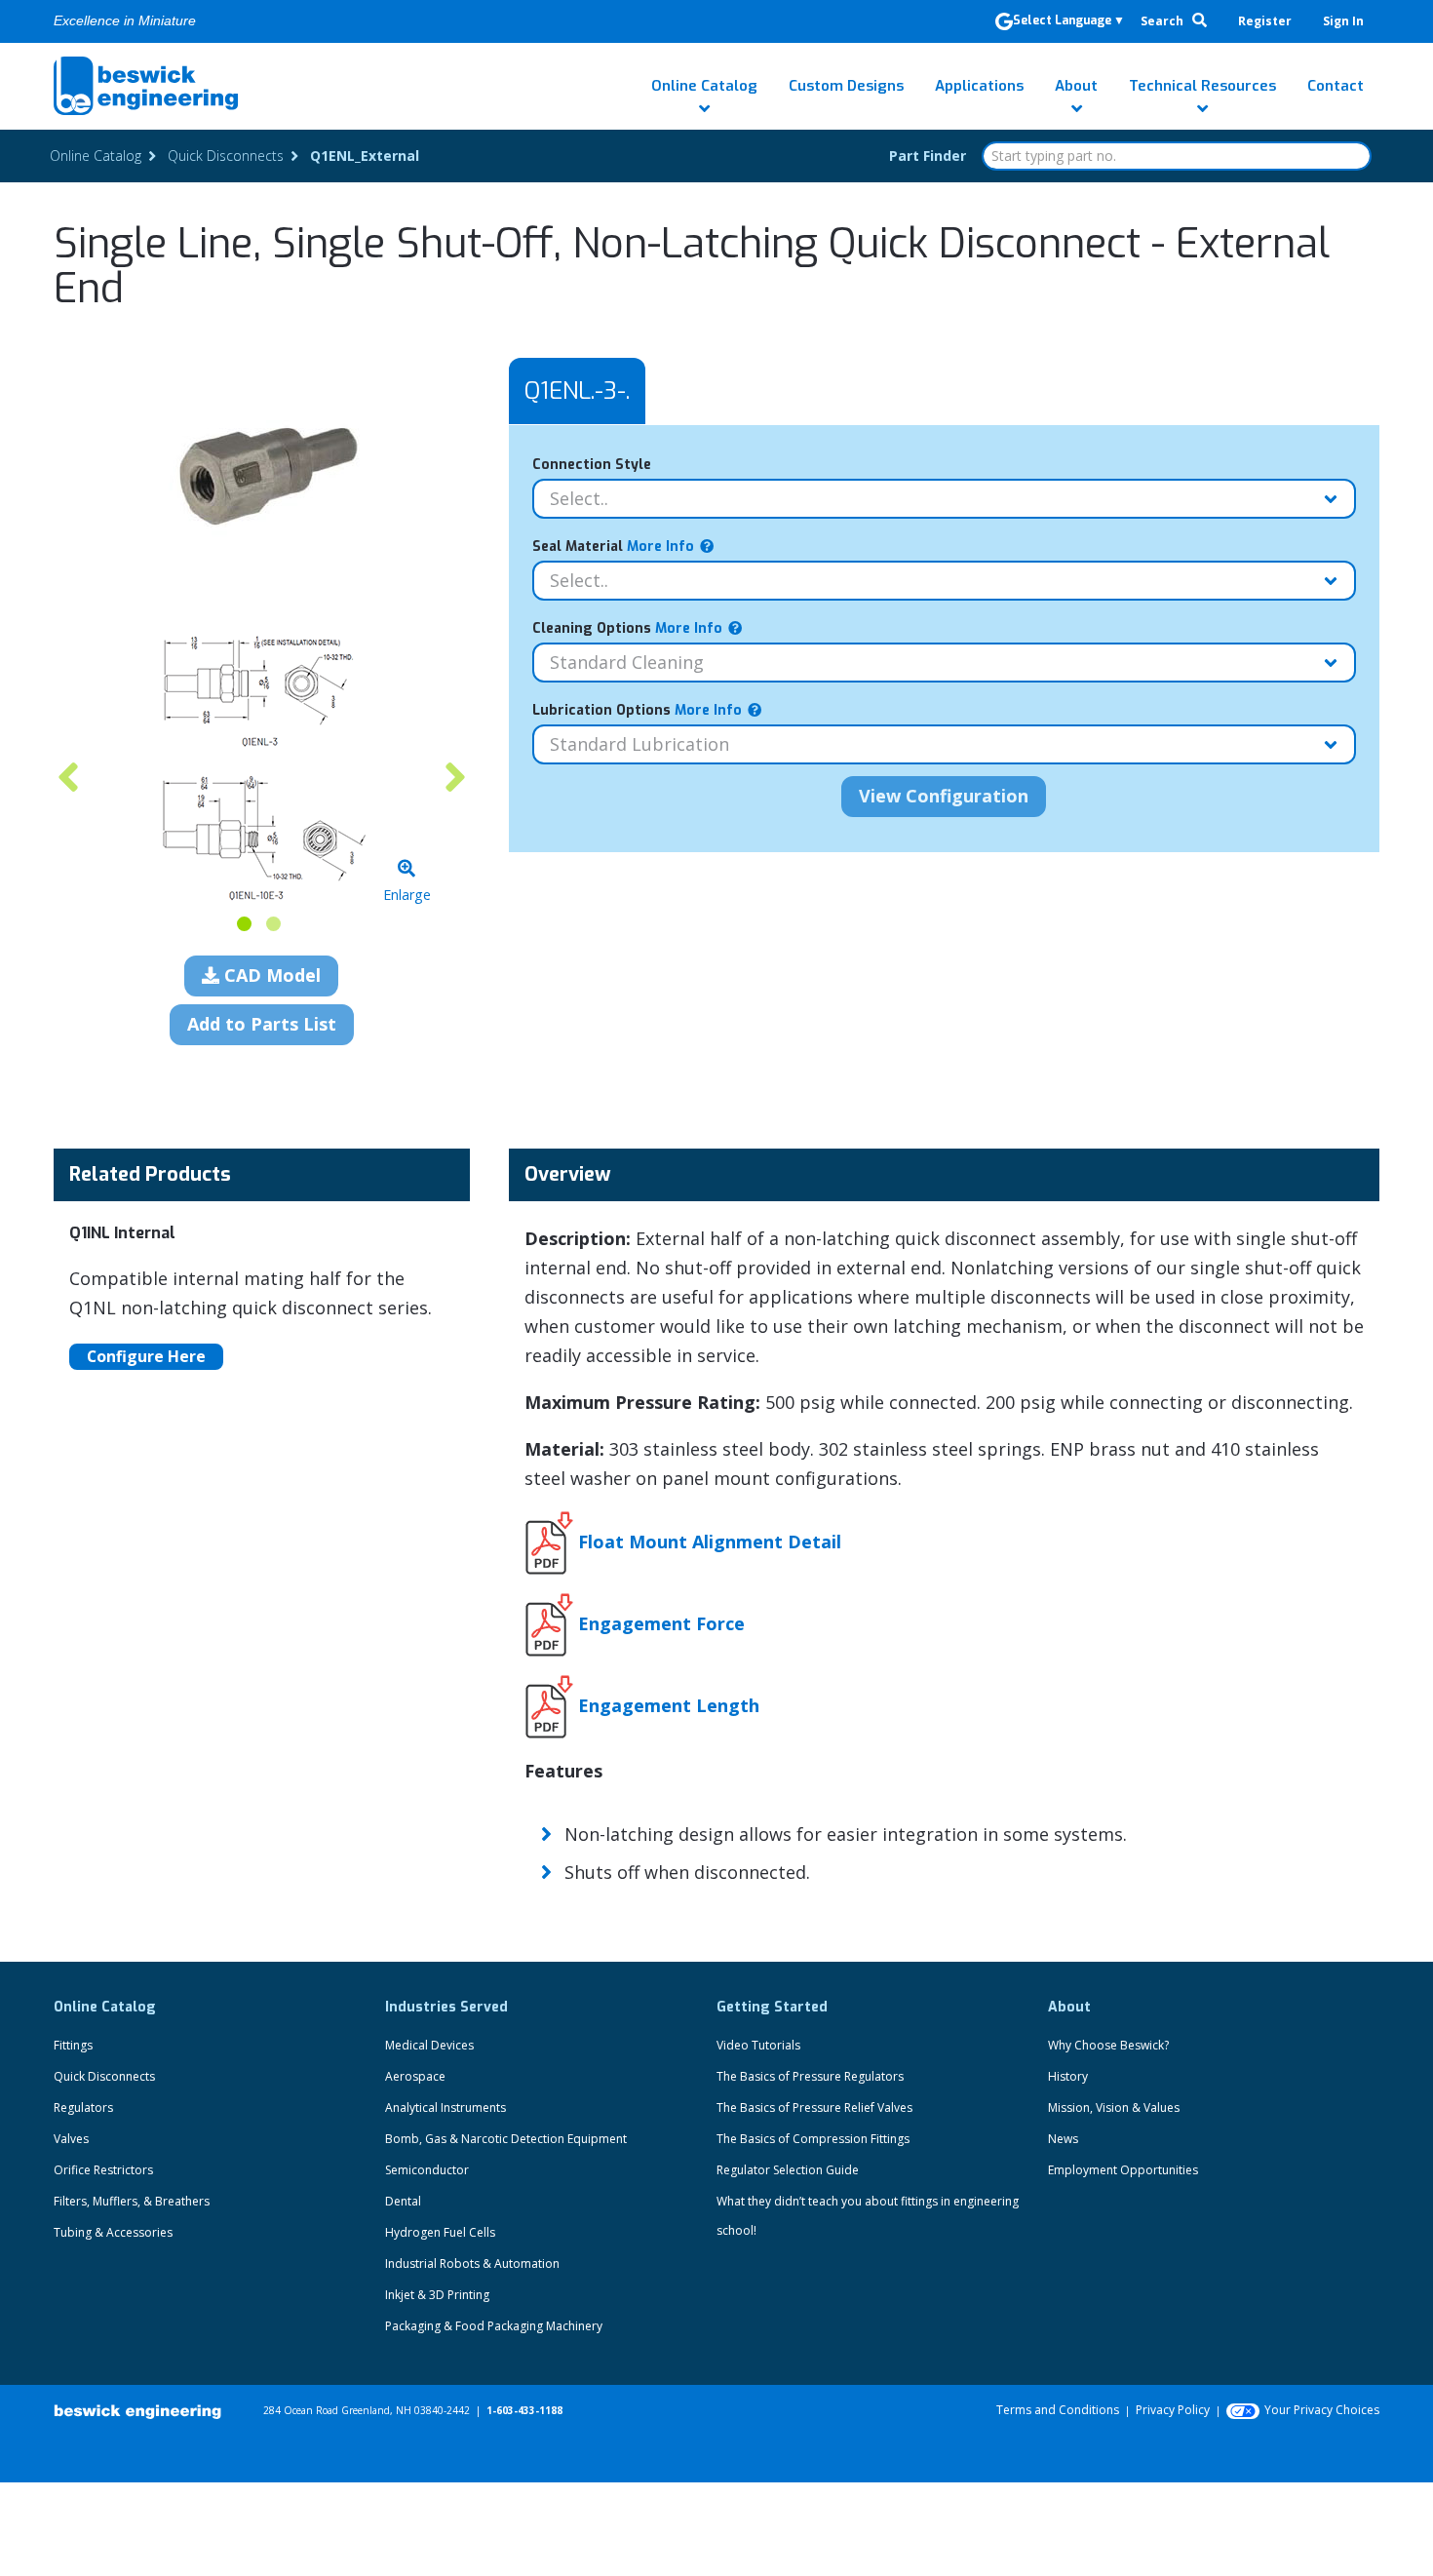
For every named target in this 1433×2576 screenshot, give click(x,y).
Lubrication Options (637, 710)
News (1063, 2139)
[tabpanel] (262, 767)
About (1076, 86)
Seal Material (613, 546)
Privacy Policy (1173, 2410)
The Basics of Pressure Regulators (810, 2076)
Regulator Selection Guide (788, 2170)
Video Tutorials (758, 2045)
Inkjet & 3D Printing (437, 2295)
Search (1163, 21)
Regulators (83, 2108)
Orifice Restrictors (103, 2170)
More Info (658, 546)
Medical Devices (429, 2045)
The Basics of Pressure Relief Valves (814, 2108)
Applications (979, 86)
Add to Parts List (262, 1024)
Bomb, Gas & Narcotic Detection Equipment (506, 2139)
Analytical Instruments (445, 2108)
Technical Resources (1202, 86)
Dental (403, 2201)
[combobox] (1177, 156)
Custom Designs (846, 86)
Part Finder (928, 156)
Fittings (73, 2045)
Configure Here (146, 1356)
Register (1265, 21)
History (1068, 2076)
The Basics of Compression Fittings (813, 2139)
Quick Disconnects (104, 2076)
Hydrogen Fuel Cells (440, 2232)
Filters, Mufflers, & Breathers (132, 2201)
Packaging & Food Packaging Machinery (494, 2326)
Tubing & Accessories (113, 2232)
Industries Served (446, 2007)
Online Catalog (704, 86)
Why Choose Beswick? (1108, 2045)
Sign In (1343, 21)
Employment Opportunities (1123, 2170)
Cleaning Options (627, 628)
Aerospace (415, 2076)
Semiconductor (427, 2170)
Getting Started (772, 2007)
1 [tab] (244, 924)
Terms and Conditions (1058, 2410)
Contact (1336, 86)
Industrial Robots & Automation (472, 2264)
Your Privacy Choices (1322, 2410)
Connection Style (592, 465)
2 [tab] (273, 924)
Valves (71, 2139)
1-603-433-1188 (524, 2410)
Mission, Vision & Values (1114, 2108)
